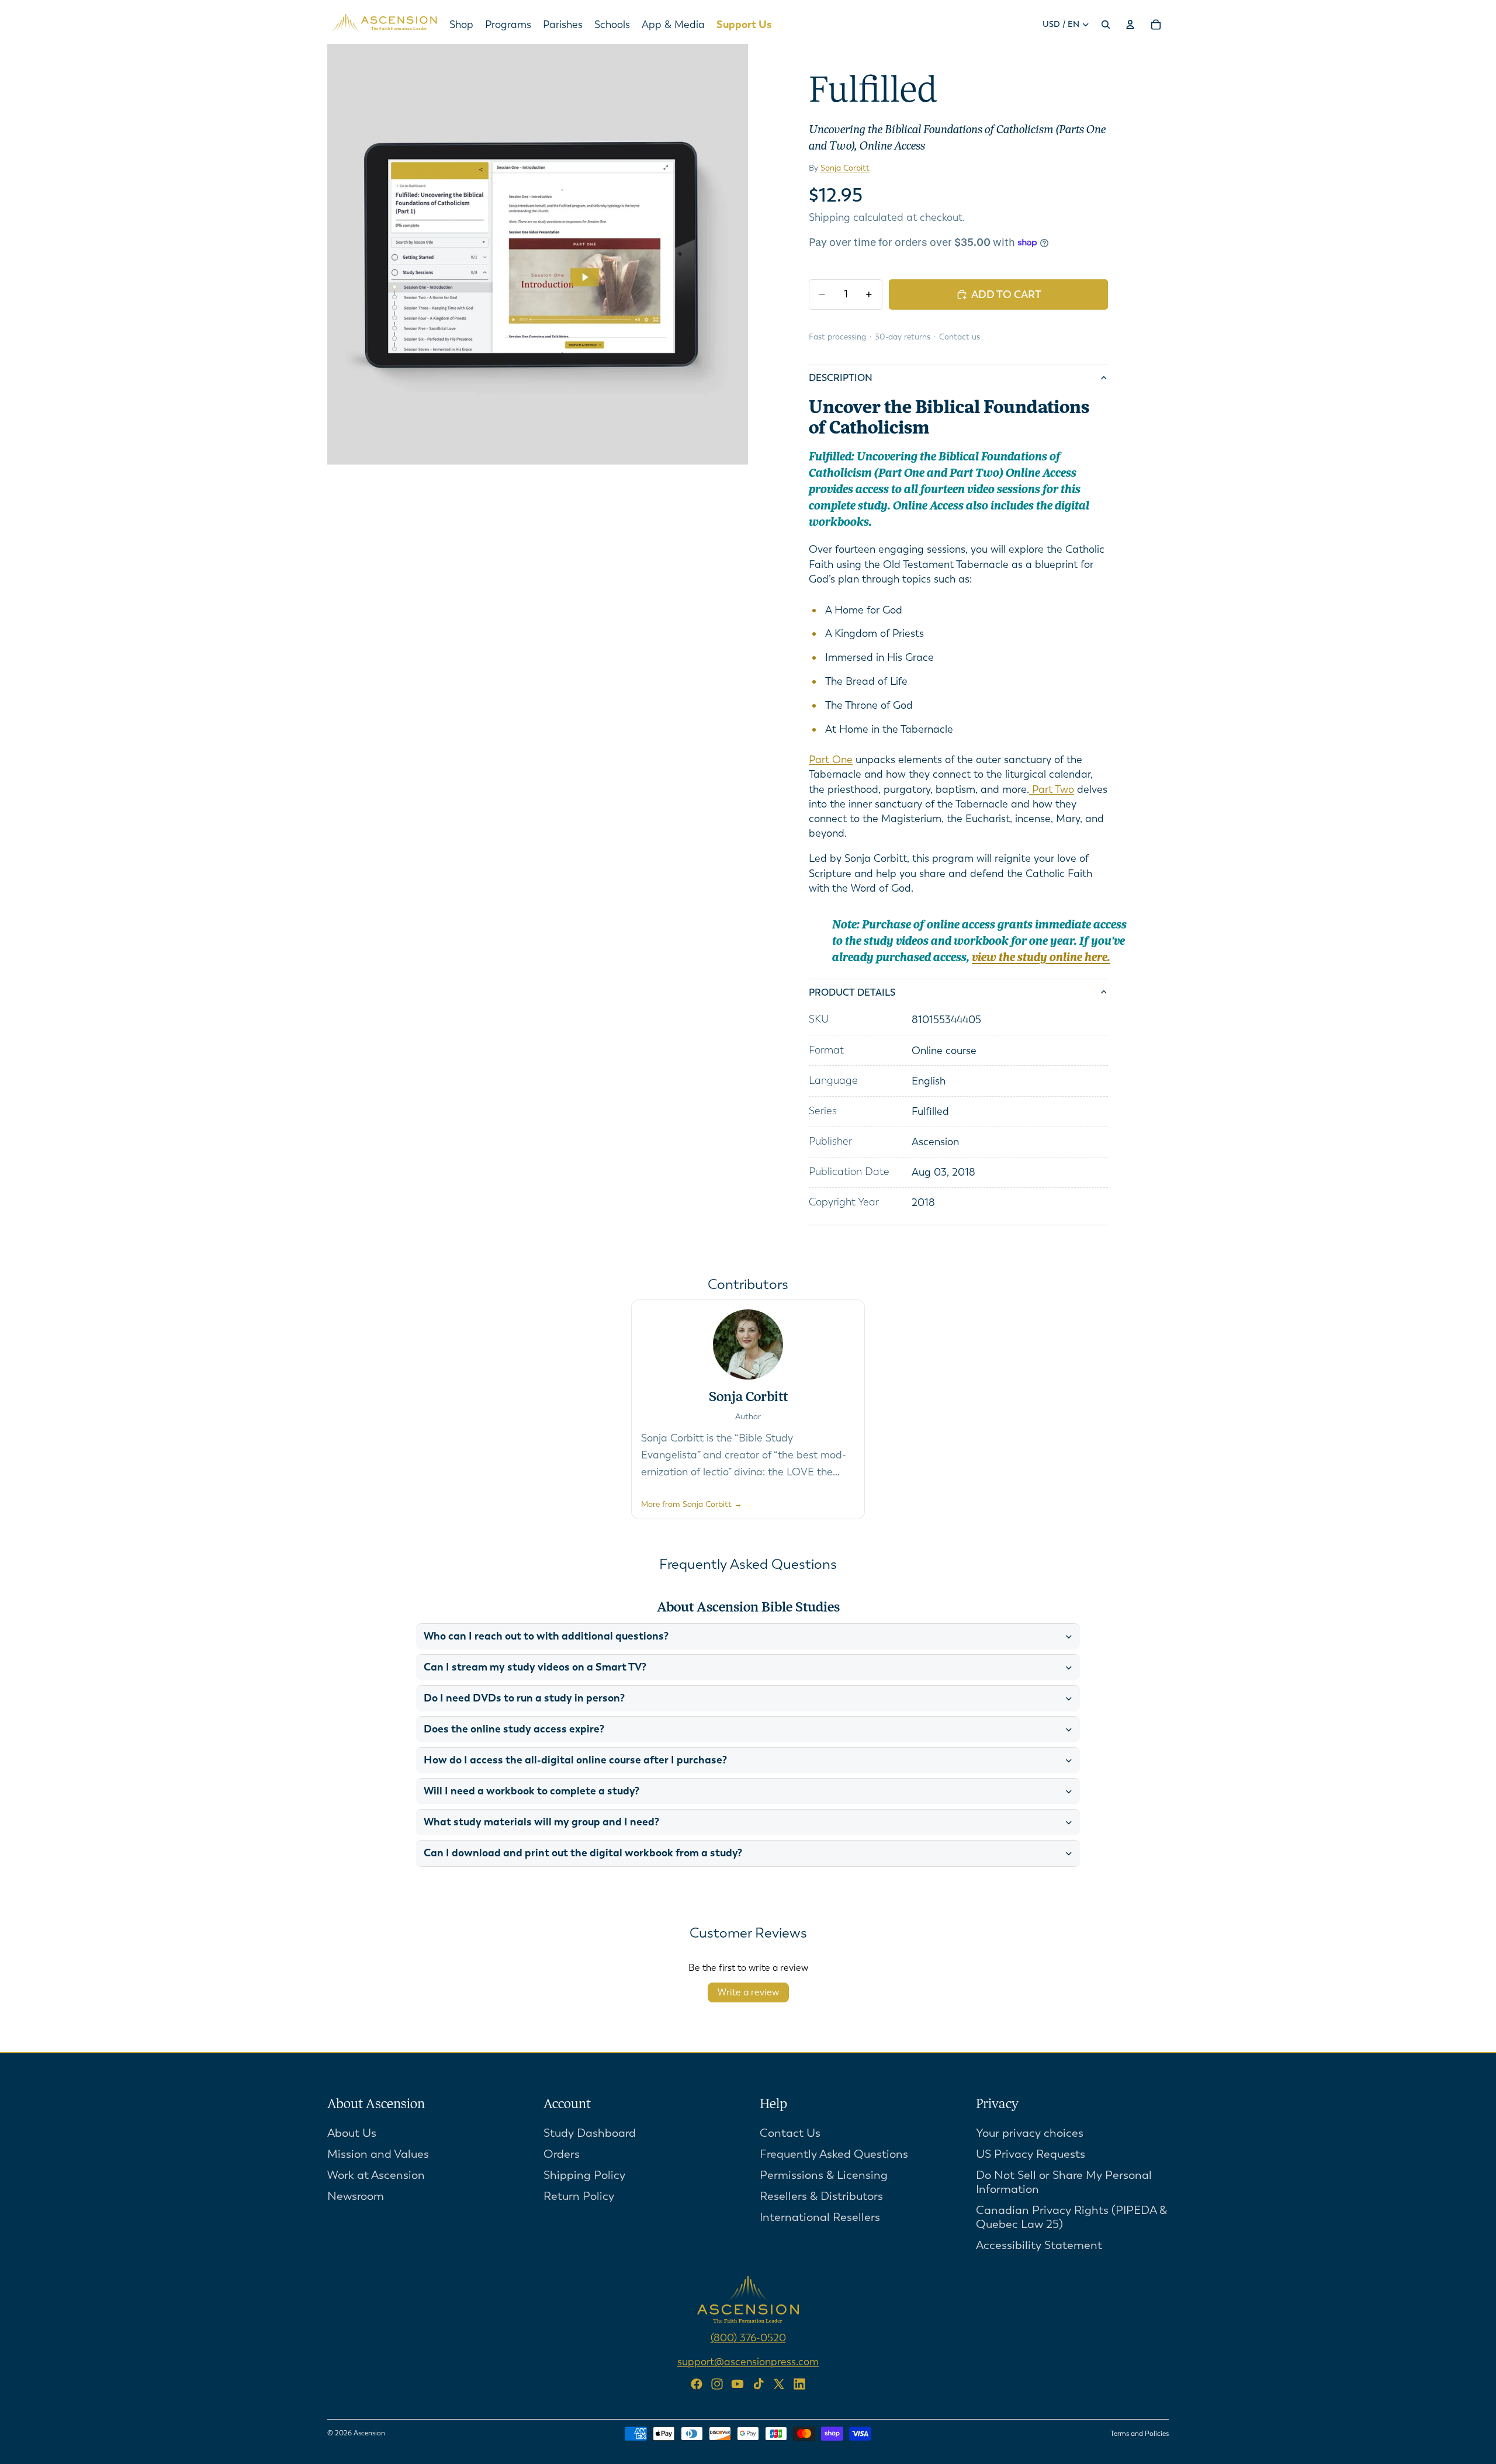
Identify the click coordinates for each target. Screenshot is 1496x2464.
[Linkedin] (799, 2384)
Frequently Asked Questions (834, 2153)
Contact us (960, 337)
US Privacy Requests (1031, 2153)
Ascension (369, 2433)
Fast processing (837, 337)
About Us (352, 2132)
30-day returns (903, 337)
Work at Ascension (376, 2174)
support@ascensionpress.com (748, 2361)
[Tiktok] (759, 2384)
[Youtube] (737, 2384)
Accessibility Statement (1039, 2245)
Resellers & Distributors (821, 2196)
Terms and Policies (1140, 2434)
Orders (562, 2153)
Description (841, 378)
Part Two (1052, 789)
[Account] (1130, 25)
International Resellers (820, 2217)
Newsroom (356, 2196)
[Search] (1106, 25)
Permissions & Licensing (824, 2174)
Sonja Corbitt (845, 168)
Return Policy (579, 2196)
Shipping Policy (584, 2174)
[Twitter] (779, 2384)
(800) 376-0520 (748, 2337)
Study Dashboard (590, 2132)
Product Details (852, 992)
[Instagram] (717, 2384)
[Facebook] (697, 2384)
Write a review (748, 1992)
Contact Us (790, 2132)
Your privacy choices (1030, 2132)
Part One (831, 760)
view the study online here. (1041, 958)
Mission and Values (378, 2153)
